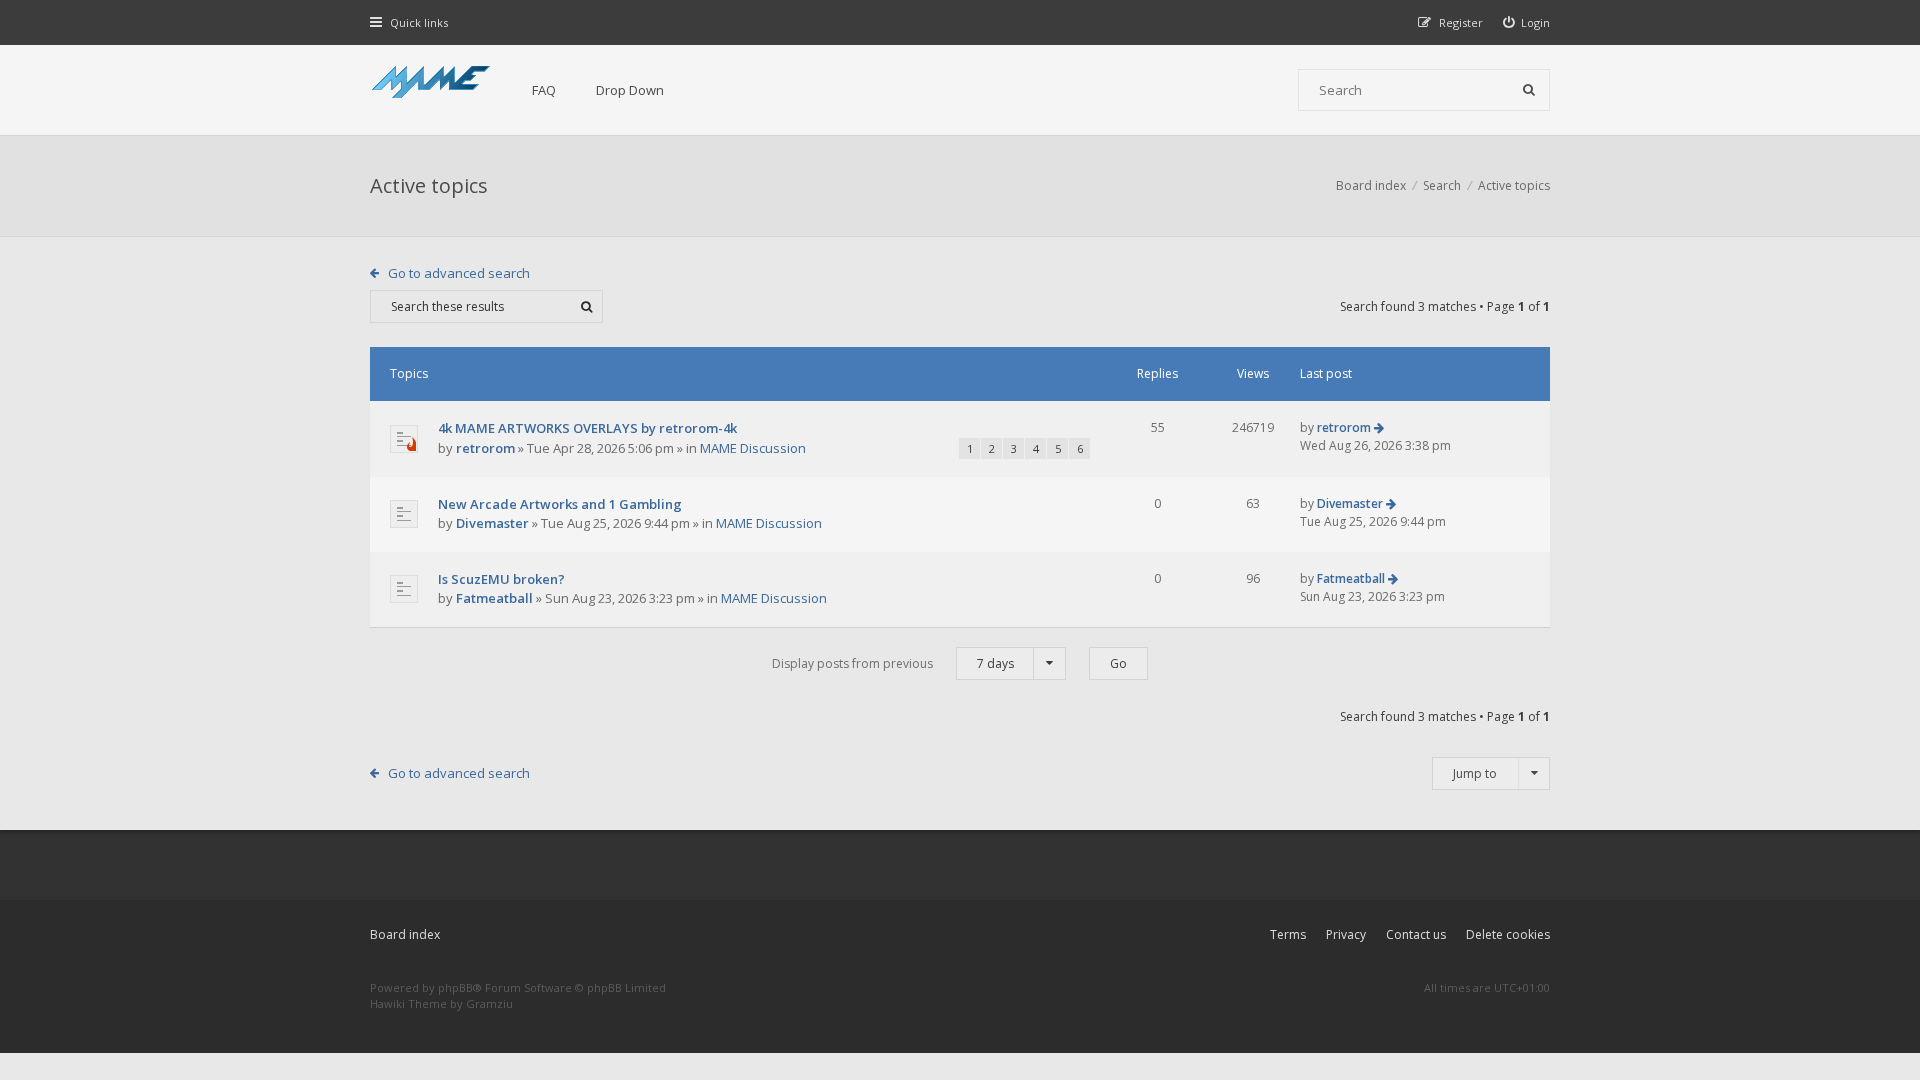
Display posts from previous (893, 663)
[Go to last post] (1379, 427)
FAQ (544, 90)
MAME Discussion (753, 448)
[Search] (1529, 90)
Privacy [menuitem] (1346, 934)
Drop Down (630, 90)
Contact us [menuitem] (1416, 934)
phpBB (455, 987)
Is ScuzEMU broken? (501, 579)
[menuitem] (1527, 22)
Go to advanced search (459, 273)
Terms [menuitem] (1288, 934)
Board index (405, 934)
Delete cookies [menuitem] (1508, 934)
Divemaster (492, 523)
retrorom (485, 448)
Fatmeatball (494, 598)
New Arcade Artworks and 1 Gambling (560, 504)
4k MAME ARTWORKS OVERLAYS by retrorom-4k (587, 428)
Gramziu (489, 1003)
